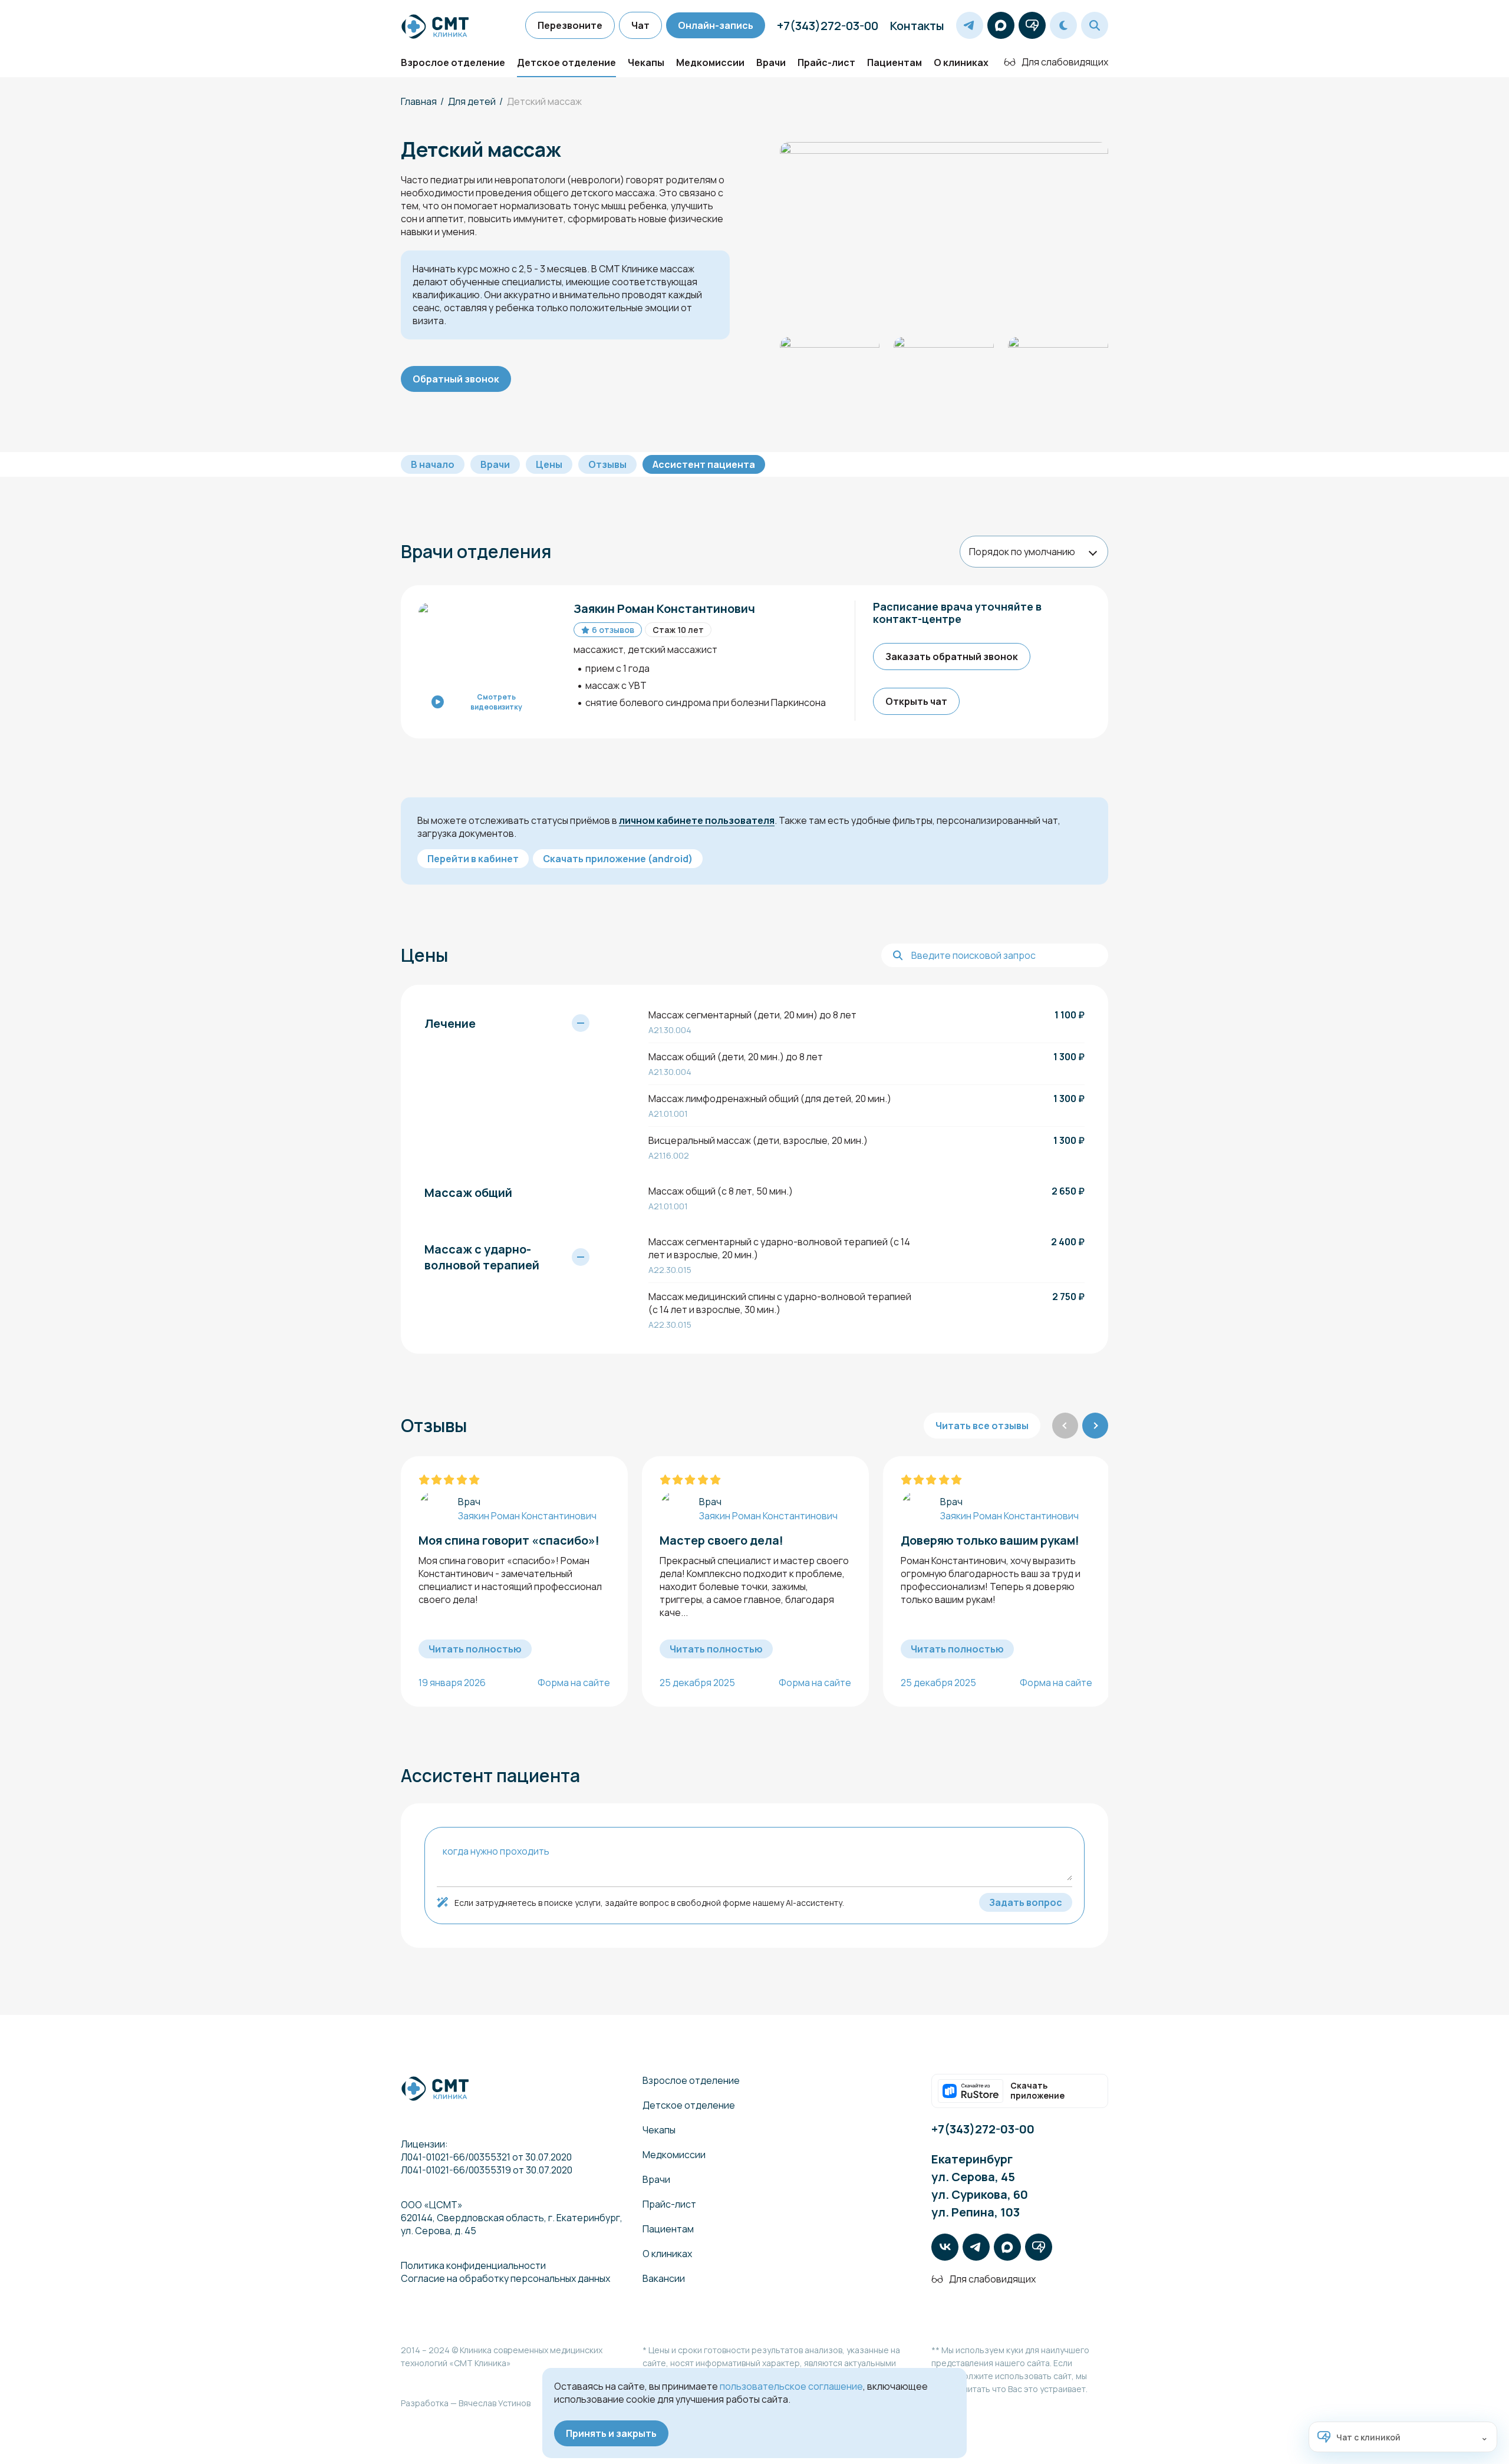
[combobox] (1034, 552)
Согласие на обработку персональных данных (505, 2278)
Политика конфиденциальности (473, 2265)
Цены (549, 464)
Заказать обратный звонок (952, 657)
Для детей (472, 101)
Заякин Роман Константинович (527, 1516)
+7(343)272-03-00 (828, 26)
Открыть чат (916, 701)
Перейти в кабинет (473, 859)
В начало (433, 464)
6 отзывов (613, 630)
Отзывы (607, 464)
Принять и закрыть (611, 2433)
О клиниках (961, 62)
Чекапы (646, 62)
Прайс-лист (826, 62)
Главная (419, 101)
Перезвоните (570, 25)
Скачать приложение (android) (618, 859)
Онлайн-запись (716, 25)
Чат (640, 25)
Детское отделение (566, 62)
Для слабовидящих (1065, 62)
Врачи (771, 62)
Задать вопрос (1026, 1902)
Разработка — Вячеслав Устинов (466, 2403)
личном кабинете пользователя (697, 820)
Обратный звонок (456, 379)
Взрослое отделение (453, 62)
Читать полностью (475, 1649)
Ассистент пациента (704, 464)
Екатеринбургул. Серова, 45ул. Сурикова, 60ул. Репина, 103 (980, 2186)
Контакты (917, 26)
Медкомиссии (710, 62)
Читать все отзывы (982, 1426)
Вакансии (664, 2278)
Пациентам (894, 62)
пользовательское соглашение (791, 2386)
